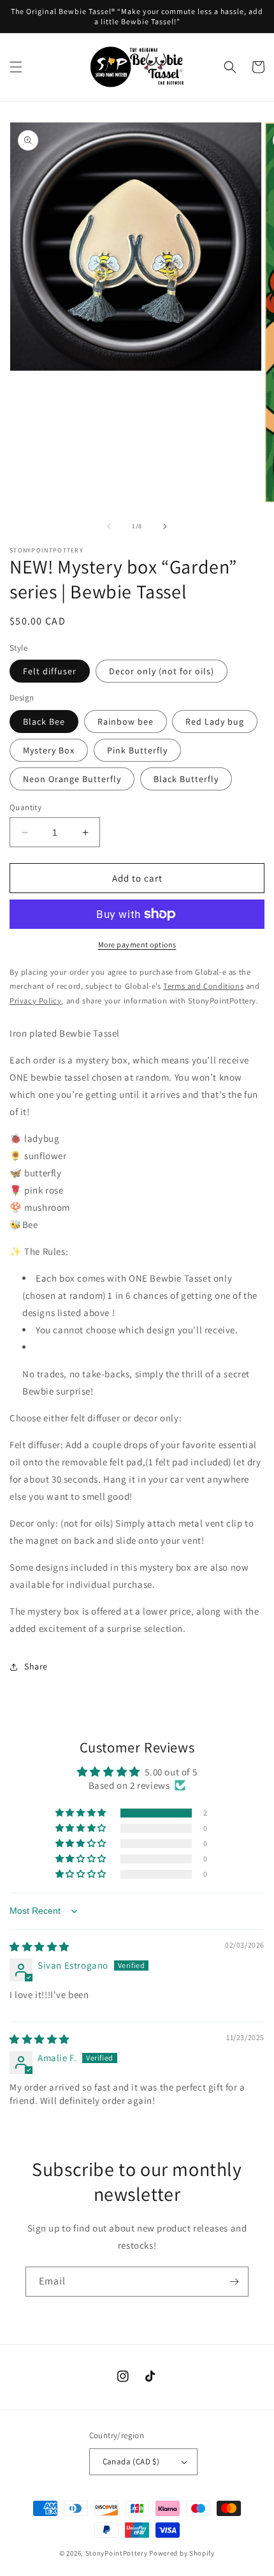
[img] (40, 1947)
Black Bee (44, 722)
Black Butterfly (186, 779)
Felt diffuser (50, 671)
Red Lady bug (215, 722)
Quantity (25, 807)
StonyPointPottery (117, 2553)
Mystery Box (49, 750)
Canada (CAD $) (131, 2461)
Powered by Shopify (182, 2553)
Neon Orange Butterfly (72, 779)
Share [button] (36, 1666)
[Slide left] (109, 526)
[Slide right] (165, 526)
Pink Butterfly (137, 750)
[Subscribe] (234, 2282)
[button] (16, 67)
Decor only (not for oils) (162, 671)
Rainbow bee (126, 722)
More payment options (137, 944)
